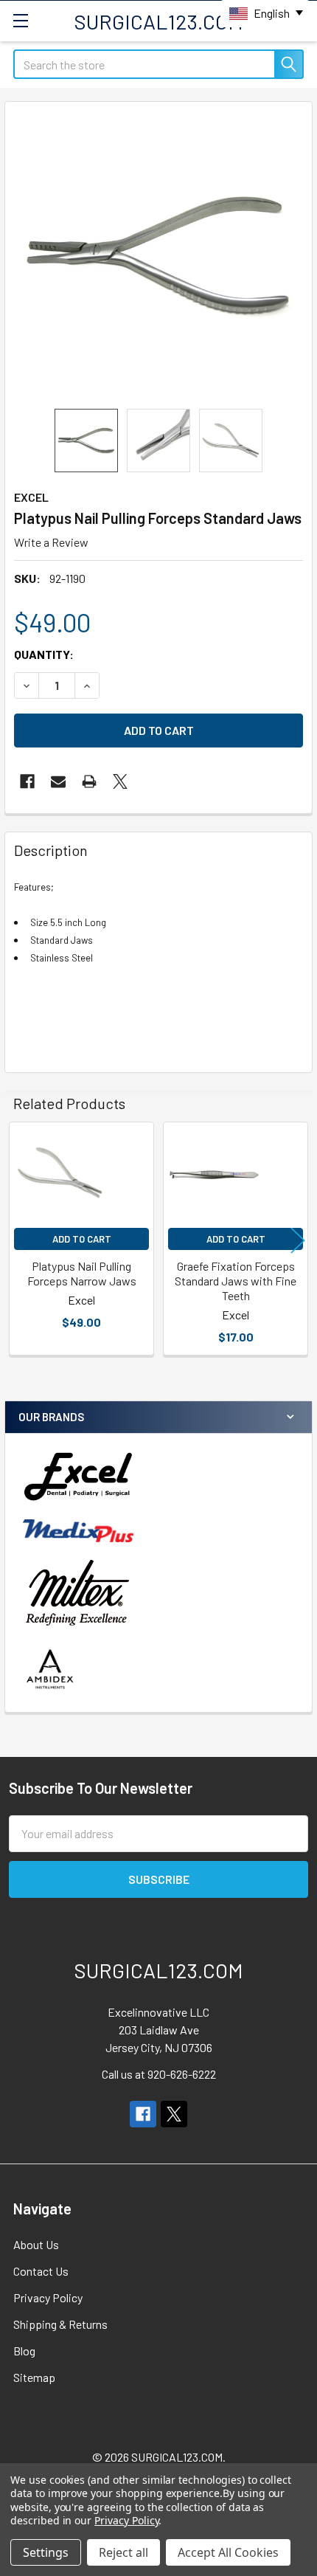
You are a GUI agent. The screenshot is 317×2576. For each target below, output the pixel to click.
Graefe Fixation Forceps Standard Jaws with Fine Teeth (236, 1281)
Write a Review (51, 542)
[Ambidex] (50, 1669)
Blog (24, 2351)
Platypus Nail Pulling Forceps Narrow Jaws (82, 1273)
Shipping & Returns (60, 2324)
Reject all (123, 2552)
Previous (19, 1241)
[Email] (58, 781)
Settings (46, 2552)
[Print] (89, 781)
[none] (158, 255)
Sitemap (34, 2377)
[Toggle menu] (20, 20)
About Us (36, 2244)
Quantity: (44, 654)
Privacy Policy (48, 2297)
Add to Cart (82, 1239)
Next (298, 1241)
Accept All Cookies (228, 2552)
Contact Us (41, 2271)
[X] (120, 781)
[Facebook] (27, 781)
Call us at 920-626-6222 (159, 2074)
